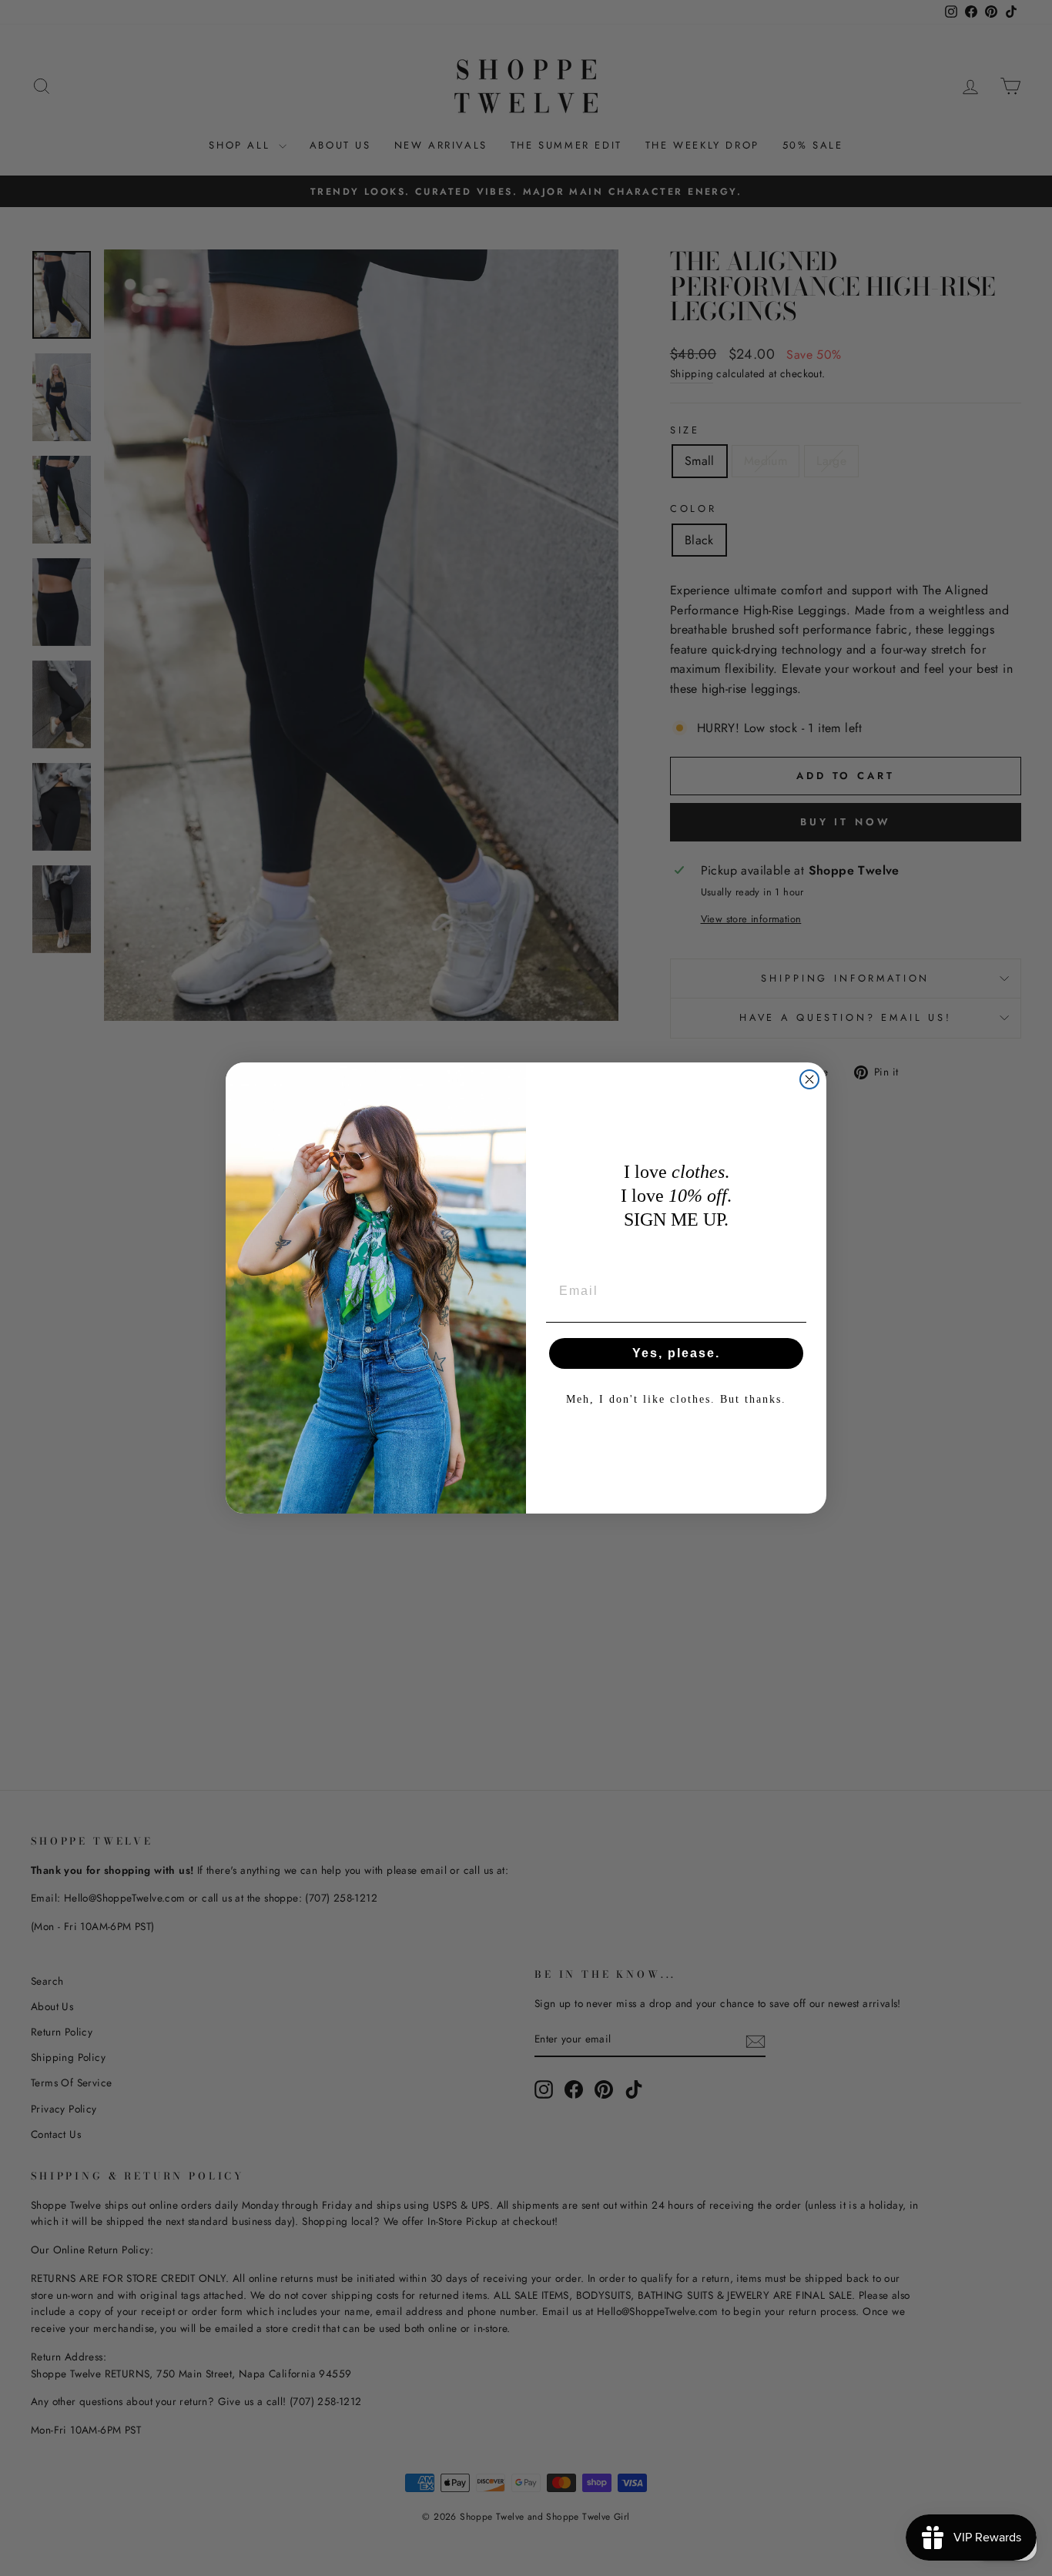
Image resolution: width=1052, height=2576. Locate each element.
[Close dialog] (809, 1079)
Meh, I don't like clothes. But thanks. (676, 1399)
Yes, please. (676, 1353)
